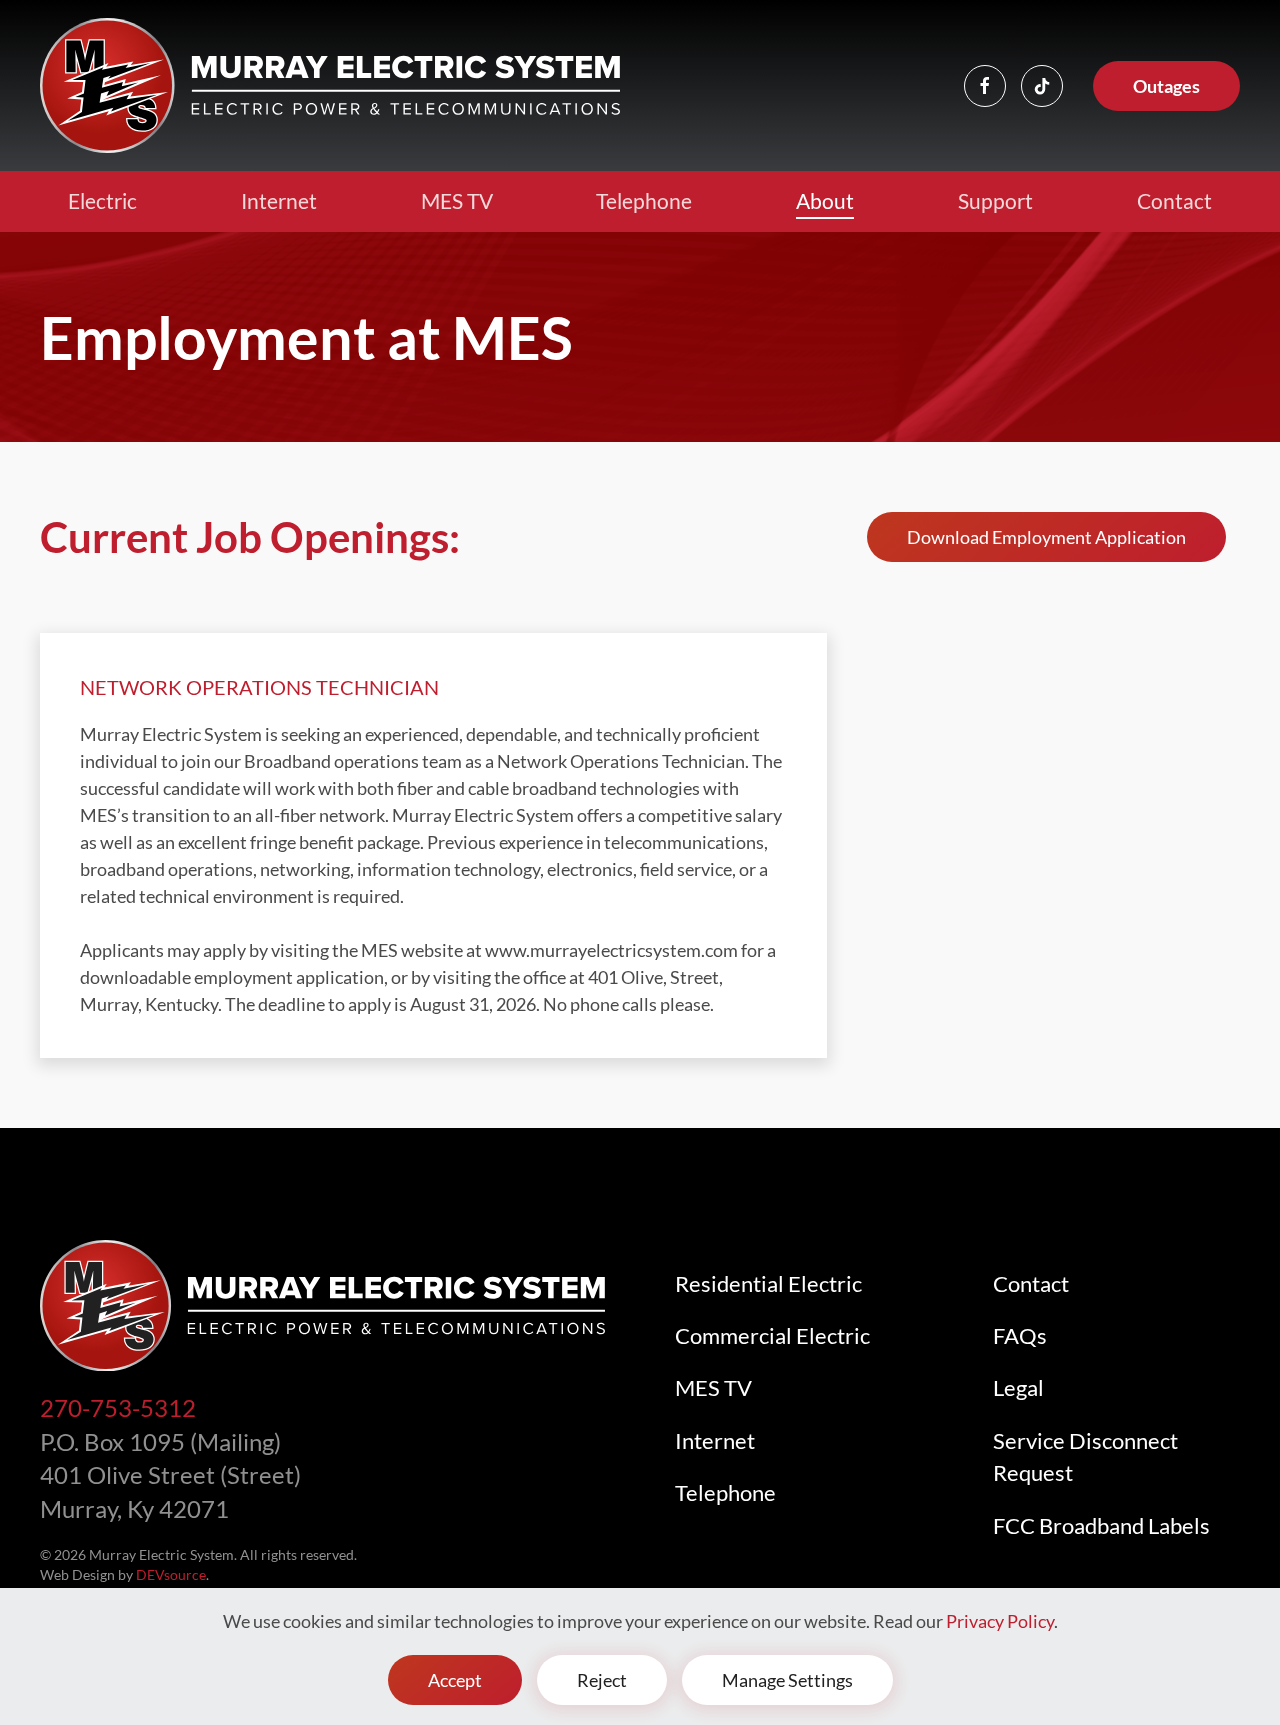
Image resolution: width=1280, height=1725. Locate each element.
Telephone (644, 200)
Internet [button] (279, 200)
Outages (1166, 86)
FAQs (1020, 1336)
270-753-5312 (118, 1407)
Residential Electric (768, 1284)
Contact (1174, 200)
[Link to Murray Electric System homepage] (322, 1303)
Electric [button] (102, 200)
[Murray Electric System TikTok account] (1042, 86)
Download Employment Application (1046, 537)
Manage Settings (787, 1680)
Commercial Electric (772, 1336)
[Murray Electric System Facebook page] (985, 86)
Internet (715, 1441)
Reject (602, 1680)
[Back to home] (330, 85)
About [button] (825, 200)
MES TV (713, 1388)
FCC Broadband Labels (1101, 1526)
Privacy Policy (1000, 1621)
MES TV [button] (457, 200)
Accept (455, 1680)
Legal (1018, 1388)
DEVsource (171, 1574)
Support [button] (995, 200)
